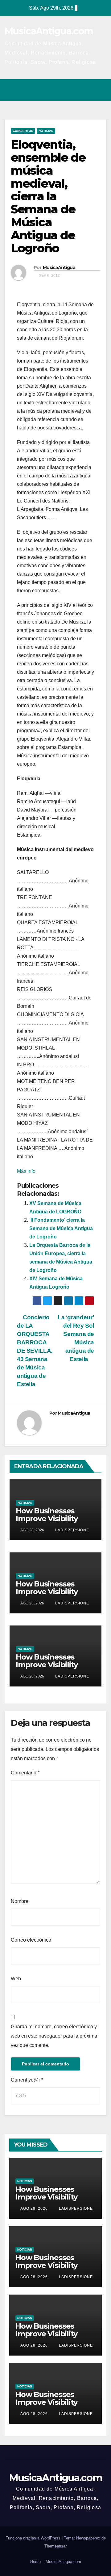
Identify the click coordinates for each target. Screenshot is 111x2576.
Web (16, 1979)
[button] (75, 90)
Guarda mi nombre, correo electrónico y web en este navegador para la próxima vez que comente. (54, 2036)
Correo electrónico (31, 1940)
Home (35, 2562)
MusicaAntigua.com (49, 31)
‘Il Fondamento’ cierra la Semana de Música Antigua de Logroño (61, 1228)
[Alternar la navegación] (100, 90)
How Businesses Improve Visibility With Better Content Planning (53, 1522)
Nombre (20, 1901)
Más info (26, 1171)
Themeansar (55, 2546)
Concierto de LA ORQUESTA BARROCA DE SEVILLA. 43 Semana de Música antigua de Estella (35, 1351)
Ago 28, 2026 (34, 2208)
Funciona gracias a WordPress (34, 2538)
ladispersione (72, 1530)
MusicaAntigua (59, 268)
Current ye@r (27, 2080)
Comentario (25, 1773)
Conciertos (23, 131)
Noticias (46, 131)
